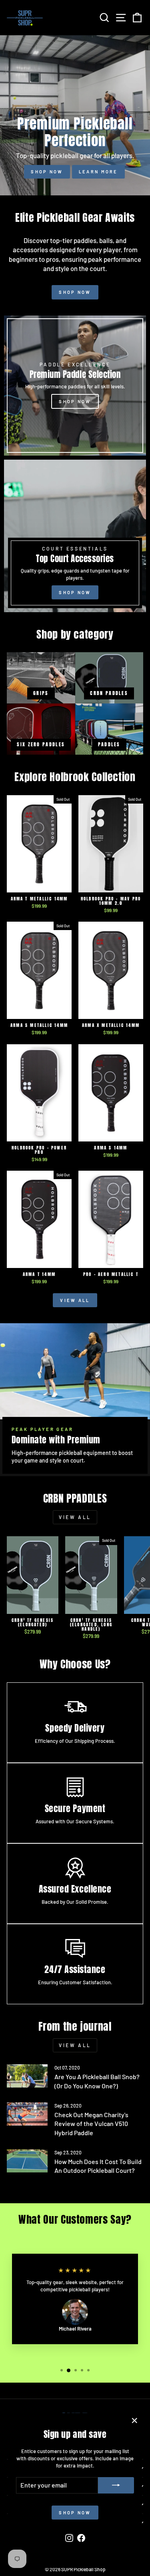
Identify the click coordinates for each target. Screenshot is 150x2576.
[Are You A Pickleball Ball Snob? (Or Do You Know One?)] (27, 2076)
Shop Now (47, 172)
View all (75, 1300)
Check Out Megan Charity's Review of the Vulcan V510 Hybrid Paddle (91, 2124)
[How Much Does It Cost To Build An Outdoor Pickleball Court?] (27, 2161)
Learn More (98, 172)
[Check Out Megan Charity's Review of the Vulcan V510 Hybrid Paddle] (27, 2114)
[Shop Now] (75, 536)
